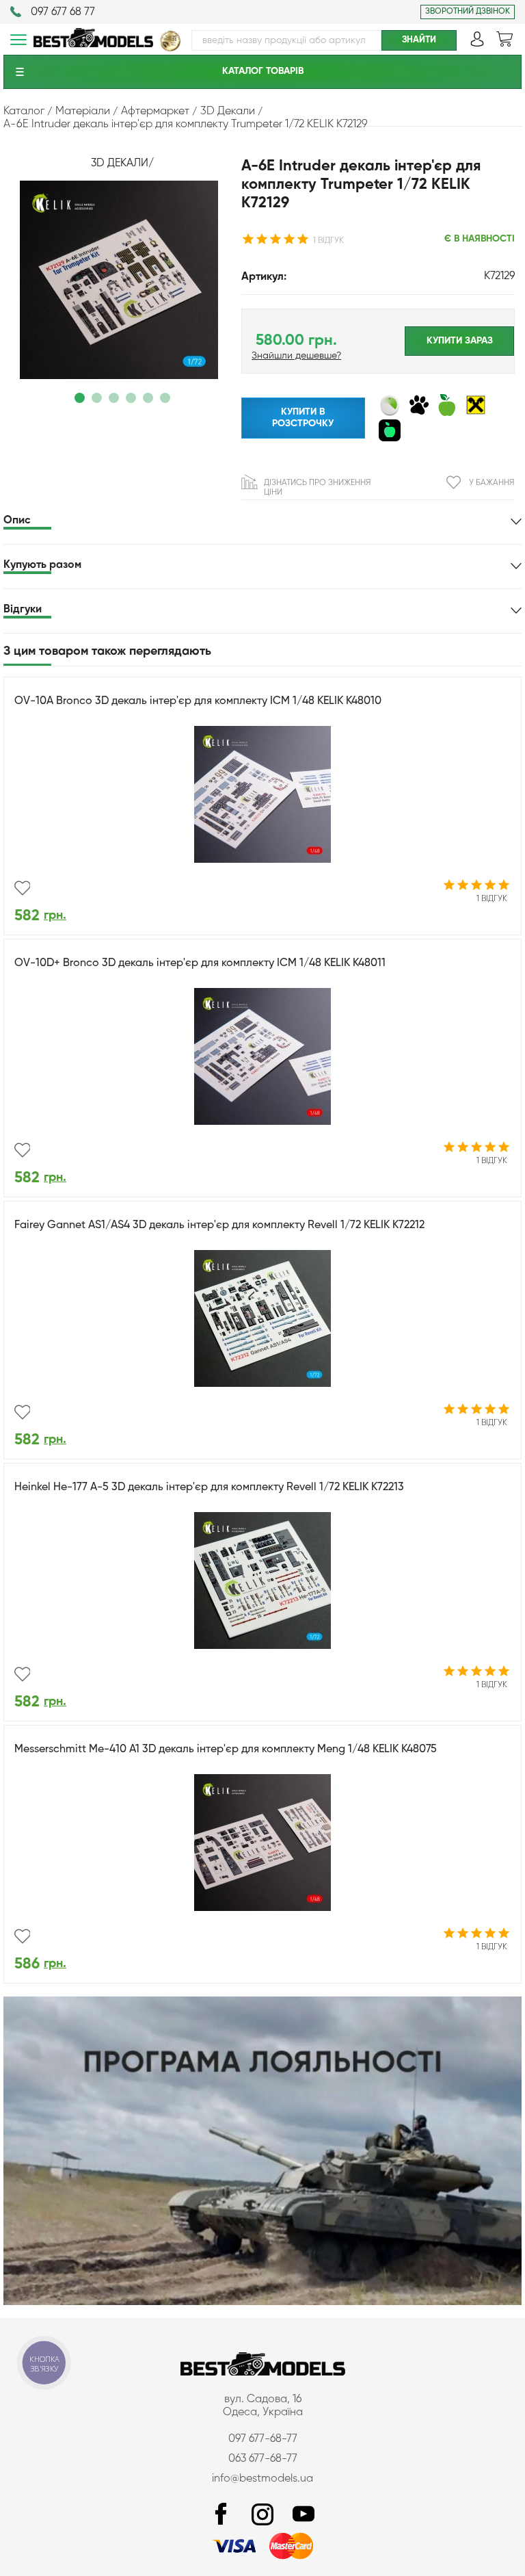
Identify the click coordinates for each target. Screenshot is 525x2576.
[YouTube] (304, 2515)
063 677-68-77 (263, 2459)
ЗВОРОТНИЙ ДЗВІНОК (468, 12)
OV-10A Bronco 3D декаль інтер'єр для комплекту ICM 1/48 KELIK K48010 (198, 701)
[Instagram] (262, 2515)
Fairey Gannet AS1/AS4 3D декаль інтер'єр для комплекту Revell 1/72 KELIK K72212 (219, 1225)
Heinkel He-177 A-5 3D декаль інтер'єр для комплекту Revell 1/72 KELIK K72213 (209, 1487)
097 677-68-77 (263, 2439)
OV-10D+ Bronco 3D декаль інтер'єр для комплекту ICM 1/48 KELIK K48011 (200, 963)
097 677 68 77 (63, 12)
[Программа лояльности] (262, 2302)
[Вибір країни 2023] (170, 49)
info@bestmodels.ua (262, 2479)
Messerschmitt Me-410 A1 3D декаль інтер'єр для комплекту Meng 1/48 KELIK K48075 (226, 1749)
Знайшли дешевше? (296, 356)
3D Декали (120, 164)
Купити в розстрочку (303, 418)
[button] (80, 398)
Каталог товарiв (263, 71)
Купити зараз (460, 341)
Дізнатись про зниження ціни (317, 488)
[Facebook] (221, 2515)
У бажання (492, 483)
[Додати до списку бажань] (22, 888)
